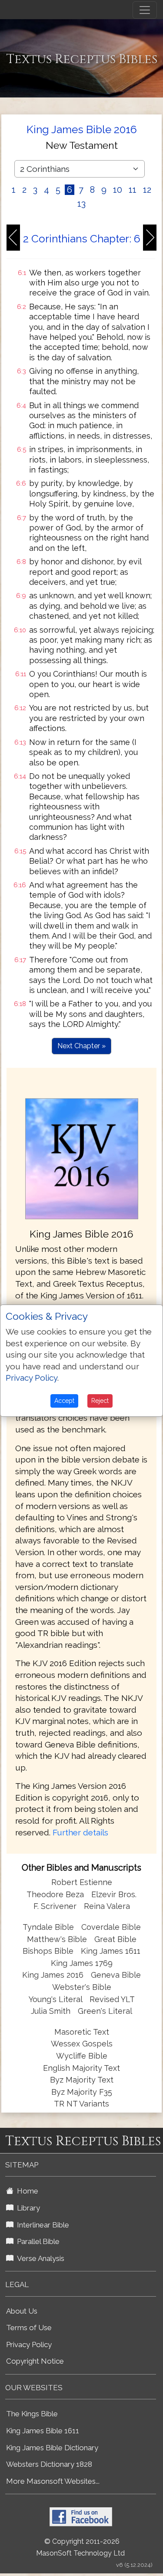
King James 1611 (111, 1951)
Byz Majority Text (82, 2080)
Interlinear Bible (41, 2225)
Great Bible (115, 1939)
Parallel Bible (37, 2241)
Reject (100, 1401)
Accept (64, 1401)
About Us (22, 2311)
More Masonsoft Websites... (53, 2481)
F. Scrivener (55, 1906)
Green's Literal (105, 2011)
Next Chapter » (81, 1046)
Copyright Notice (35, 2361)
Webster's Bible (82, 1987)
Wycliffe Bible (82, 2056)
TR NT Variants (81, 2104)
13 (81, 204)
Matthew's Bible (57, 1939)
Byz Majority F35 (82, 2092)
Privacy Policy (29, 2345)
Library (27, 2208)
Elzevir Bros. (114, 1894)
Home (26, 2191)
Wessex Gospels (82, 2044)
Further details (80, 1832)
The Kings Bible (32, 2414)
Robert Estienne (82, 1882)
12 (147, 190)
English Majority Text (81, 2068)
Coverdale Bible (111, 1927)
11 (133, 190)
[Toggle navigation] (145, 10)
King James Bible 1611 (43, 2431)
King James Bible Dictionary (52, 2448)
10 (118, 190)
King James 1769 (82, 1963)
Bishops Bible (48, 1951)
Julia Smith (52, 2011)
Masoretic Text (82, 2032)
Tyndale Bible (48, 1927)
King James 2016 (53, 1975)
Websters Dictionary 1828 (49, 2464)
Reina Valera (107, 1906)
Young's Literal (57, 1999)
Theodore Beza (55, 1894)
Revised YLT (112, 1999)
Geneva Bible (116, 1975)
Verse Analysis (39, 2258)
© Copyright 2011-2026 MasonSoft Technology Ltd (80, 2547)
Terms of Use (29, 2328)
